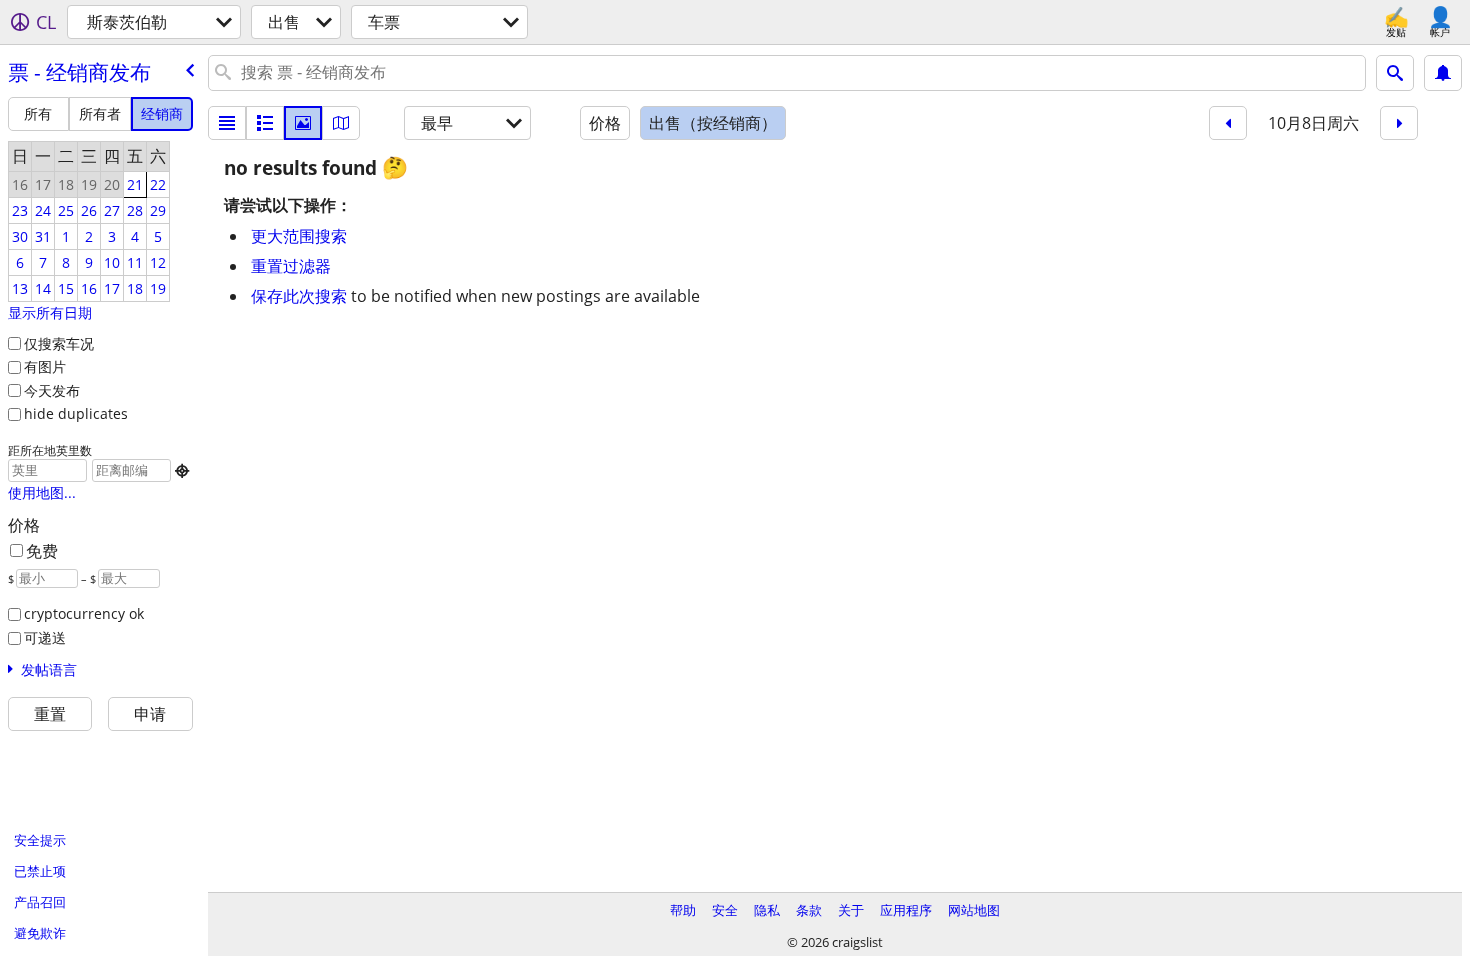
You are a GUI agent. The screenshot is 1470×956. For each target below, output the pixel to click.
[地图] (341, 123)
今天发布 (52, 390)
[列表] (227, 123)
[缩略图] (265, 123)
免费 (42, 551)
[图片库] (303, 123)
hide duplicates (76, 413)
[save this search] (1443, 73)
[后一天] (1399, 123)
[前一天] (1228, 123)
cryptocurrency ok (84, 613)
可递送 (45, 637)
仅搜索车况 (59, 343)
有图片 (45, 366)
